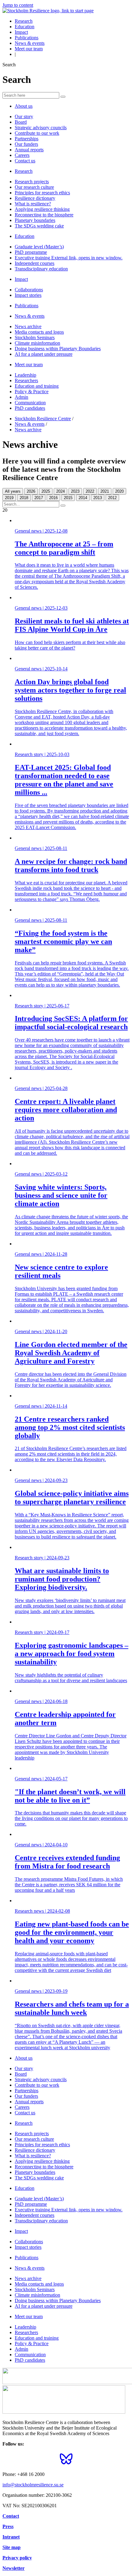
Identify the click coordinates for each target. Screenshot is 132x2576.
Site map (12, 2547)
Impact (21, 32)
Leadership (25, 375)
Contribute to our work (37, 133)
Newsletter (14, 2568)
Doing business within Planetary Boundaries (58, 349)
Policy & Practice (32, 392)
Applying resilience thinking (42, 209)
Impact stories (28, 295)
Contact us (25, 161)
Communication (30, 403)
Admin (21, 397)
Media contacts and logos (39, 332)
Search (9, 65)
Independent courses (35, 263)
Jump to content (18, 5)
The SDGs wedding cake (39, 226)
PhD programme (31, 252)
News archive (28, 326)
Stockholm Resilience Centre (43, 419)
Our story (24, 116)
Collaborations (29, 290)
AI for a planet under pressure (44, 354)
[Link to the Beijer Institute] (64, 2412)
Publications (27, 38)
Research (24, 21)
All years (13, 491)
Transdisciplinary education (41, 269)
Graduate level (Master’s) (39, 247)
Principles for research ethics (42, 193)
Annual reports (29, 150)
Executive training (69, 258)
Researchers (26, 380)
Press (8, 2526)
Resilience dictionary (35, 198)
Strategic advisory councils (41, 128)
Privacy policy (17, 2558)
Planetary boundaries (35, 220)
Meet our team (29, 49)
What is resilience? (33, 204)
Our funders (26, 144)
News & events (30, 43)
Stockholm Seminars (35, 338)
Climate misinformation (37, 343)
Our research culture (34, 187)
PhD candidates (30, 408)
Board (21, 122)
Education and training (37, 386)
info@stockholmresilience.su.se (33, 2485)
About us (24, 106)
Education (25, 27)
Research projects (32, 182)
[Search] (63, 97)
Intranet (11, 2537)
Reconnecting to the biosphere (44, 215)
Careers (22, 155)
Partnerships (27, 139)
